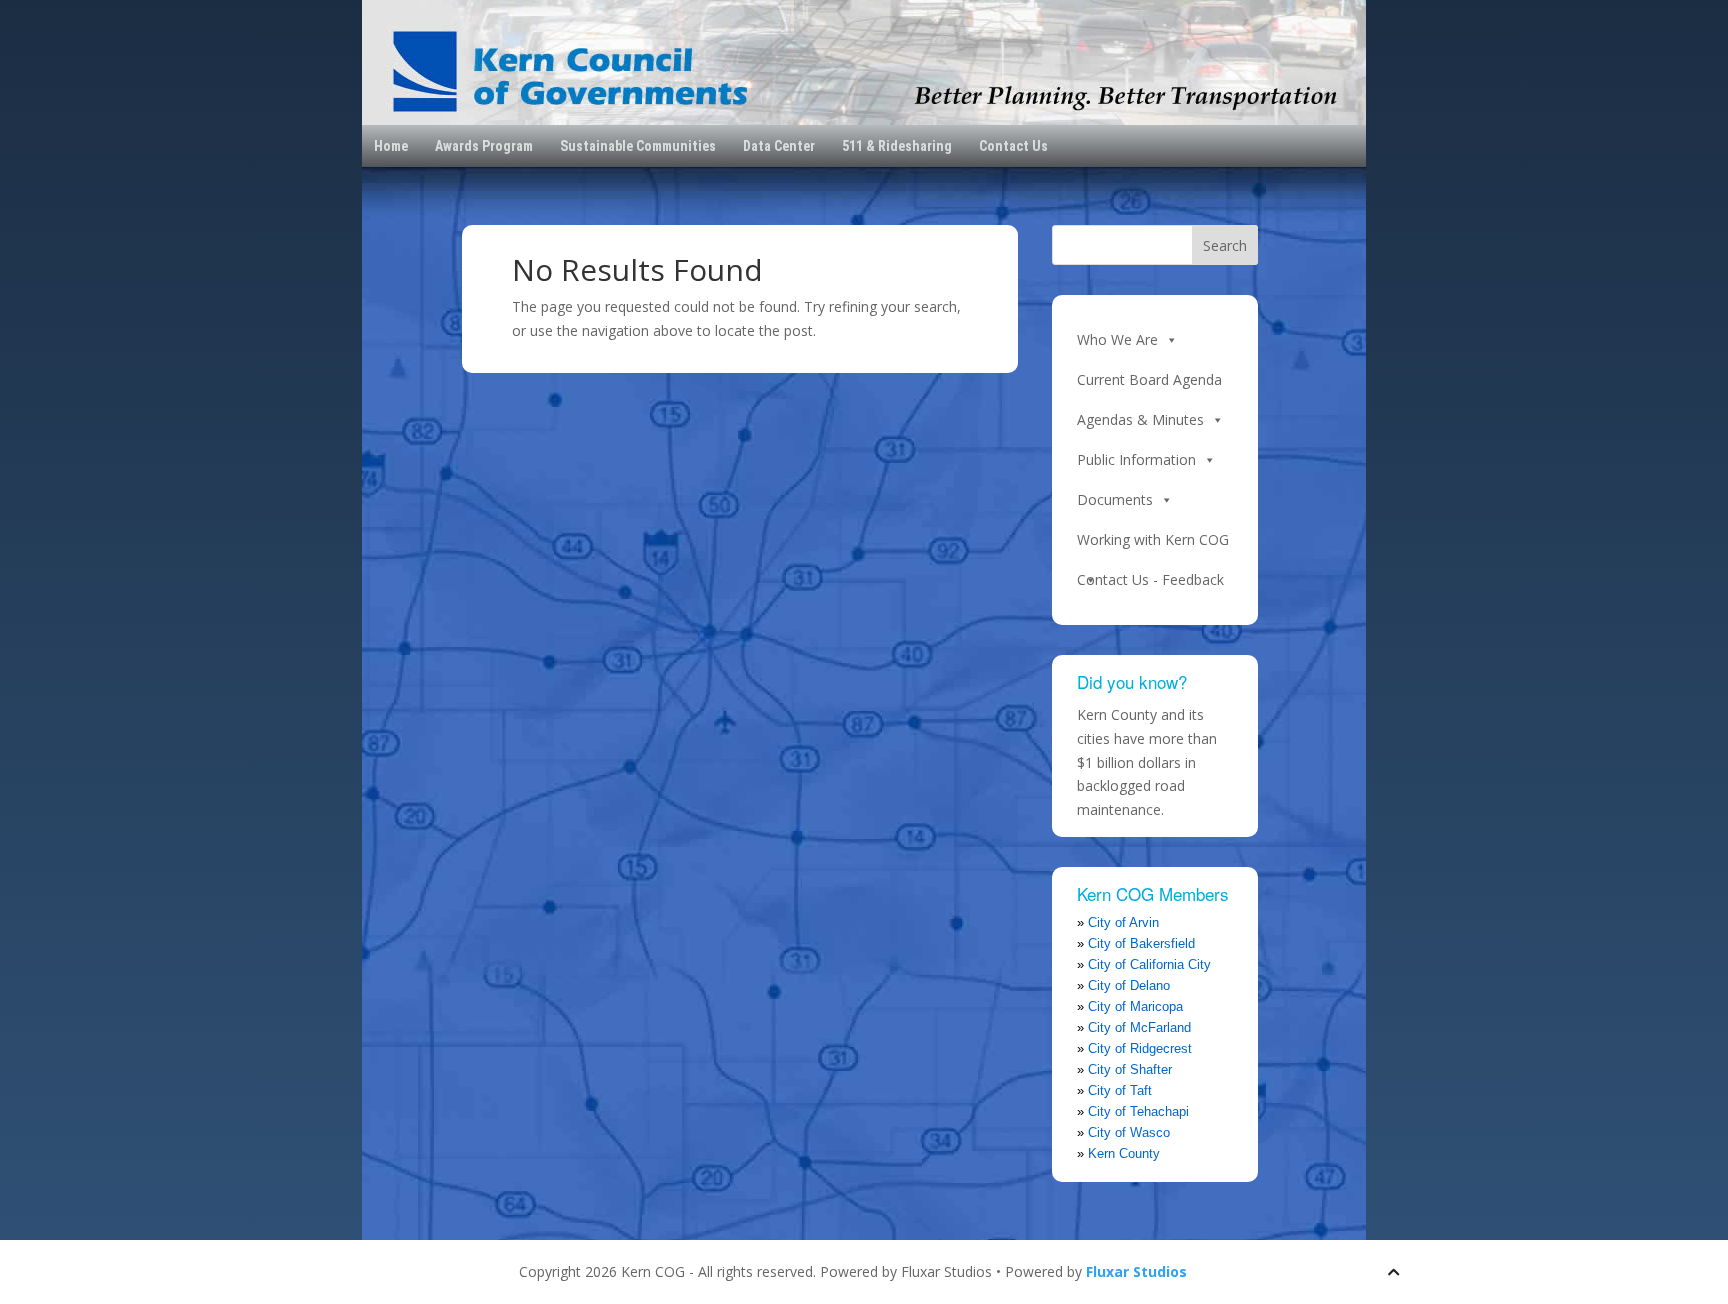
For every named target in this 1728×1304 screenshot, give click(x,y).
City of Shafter (1130, 1069)
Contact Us (1013, 146)
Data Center (779, 146)
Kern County (1124, 1153)
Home (391, 146)
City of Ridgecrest (1140, 1048)
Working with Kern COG (1153, 539)
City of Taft (1120, 1090)
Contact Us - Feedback (1150, 579)
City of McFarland (1139, 1027)
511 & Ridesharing (897, 146)
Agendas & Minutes (1140, 419)
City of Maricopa (1135, 1006)
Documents (1115, 499)
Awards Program (484, 146)
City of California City (1149, 964)
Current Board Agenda (1149, 379)
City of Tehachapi (1138, 1111)
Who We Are (1117, 339)
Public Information (1136, 459)
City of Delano (1129, 985)
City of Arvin (1123, 922)
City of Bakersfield (1141, 943)
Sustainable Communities (638, 146)
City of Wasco (1129, 1132)
